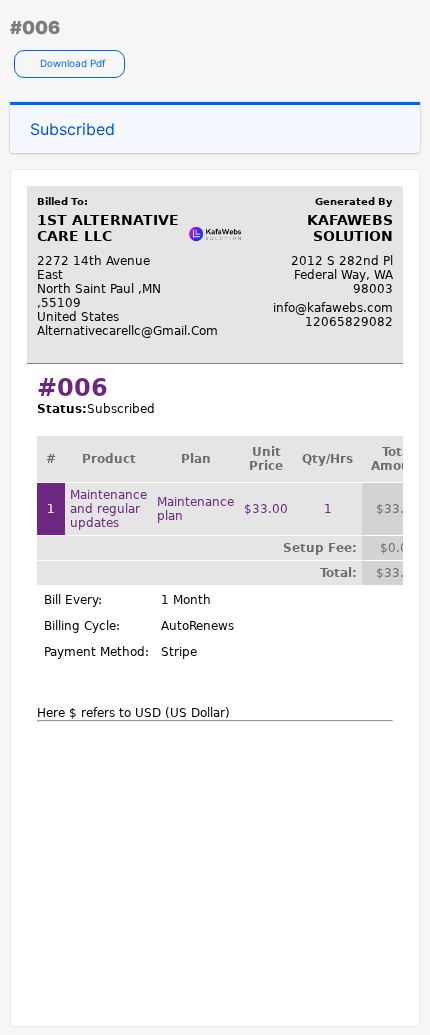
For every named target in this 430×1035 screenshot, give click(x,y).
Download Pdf (71, 63)
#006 (35, 27)
